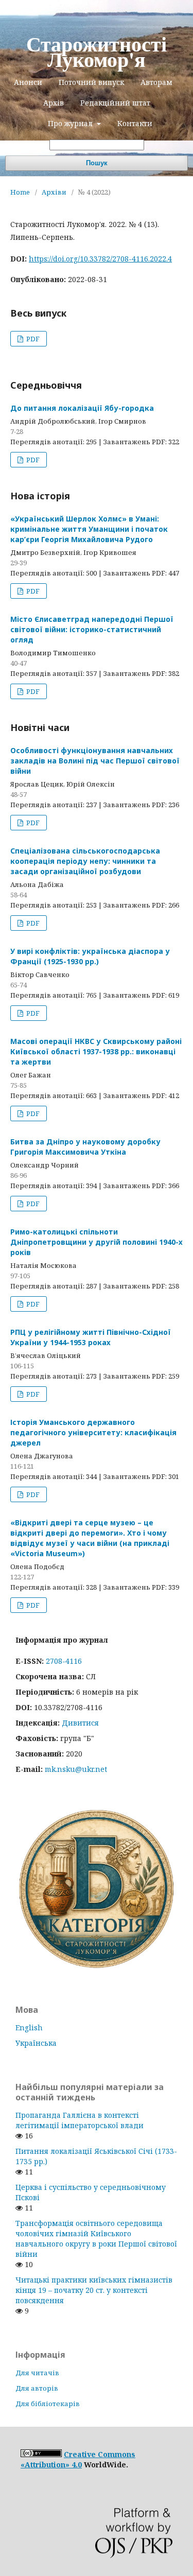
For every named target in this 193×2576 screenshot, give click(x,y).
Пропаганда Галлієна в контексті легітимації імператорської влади (80, 2120)
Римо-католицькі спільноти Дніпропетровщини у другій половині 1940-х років (97, 1242)
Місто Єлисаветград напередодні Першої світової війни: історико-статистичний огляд (92, 629)
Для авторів (37, 2388)
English (29, 2027)
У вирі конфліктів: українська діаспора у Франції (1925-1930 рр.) (90, 956)
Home (20, 192)
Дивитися (80, 1723)
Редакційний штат (115, 103)
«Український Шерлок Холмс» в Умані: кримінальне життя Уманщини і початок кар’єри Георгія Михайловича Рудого (89, 529)
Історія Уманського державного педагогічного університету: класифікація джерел (93, 1432)
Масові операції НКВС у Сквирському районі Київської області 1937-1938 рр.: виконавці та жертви (96, 1051)
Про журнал (71, 123)
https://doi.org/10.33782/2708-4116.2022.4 (100, 259)
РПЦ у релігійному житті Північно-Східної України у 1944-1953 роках (91, 1337)
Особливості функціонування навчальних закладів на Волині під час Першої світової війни (95, 761)
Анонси (28, 82)
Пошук (97, 163)
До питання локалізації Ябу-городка (82, 408)
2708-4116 (64, 1661)
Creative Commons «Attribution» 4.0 (78, 2459)
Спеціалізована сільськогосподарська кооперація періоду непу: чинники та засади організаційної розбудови (85, 861)
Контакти (135, 123)
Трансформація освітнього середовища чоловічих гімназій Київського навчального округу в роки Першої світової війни (96, 2239)
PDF (32, 339)
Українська (36, 2043)
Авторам (156, 82)
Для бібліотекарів (48, 2404)
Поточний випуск (91, 82)
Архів (54, 103)
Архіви (54, 192)
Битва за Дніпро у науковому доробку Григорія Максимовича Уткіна (85, 1147)
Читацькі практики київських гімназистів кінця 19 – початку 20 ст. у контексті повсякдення (94, 2290)
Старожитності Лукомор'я (97, 51)
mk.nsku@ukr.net (76, 1769)
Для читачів (37, 2373)
